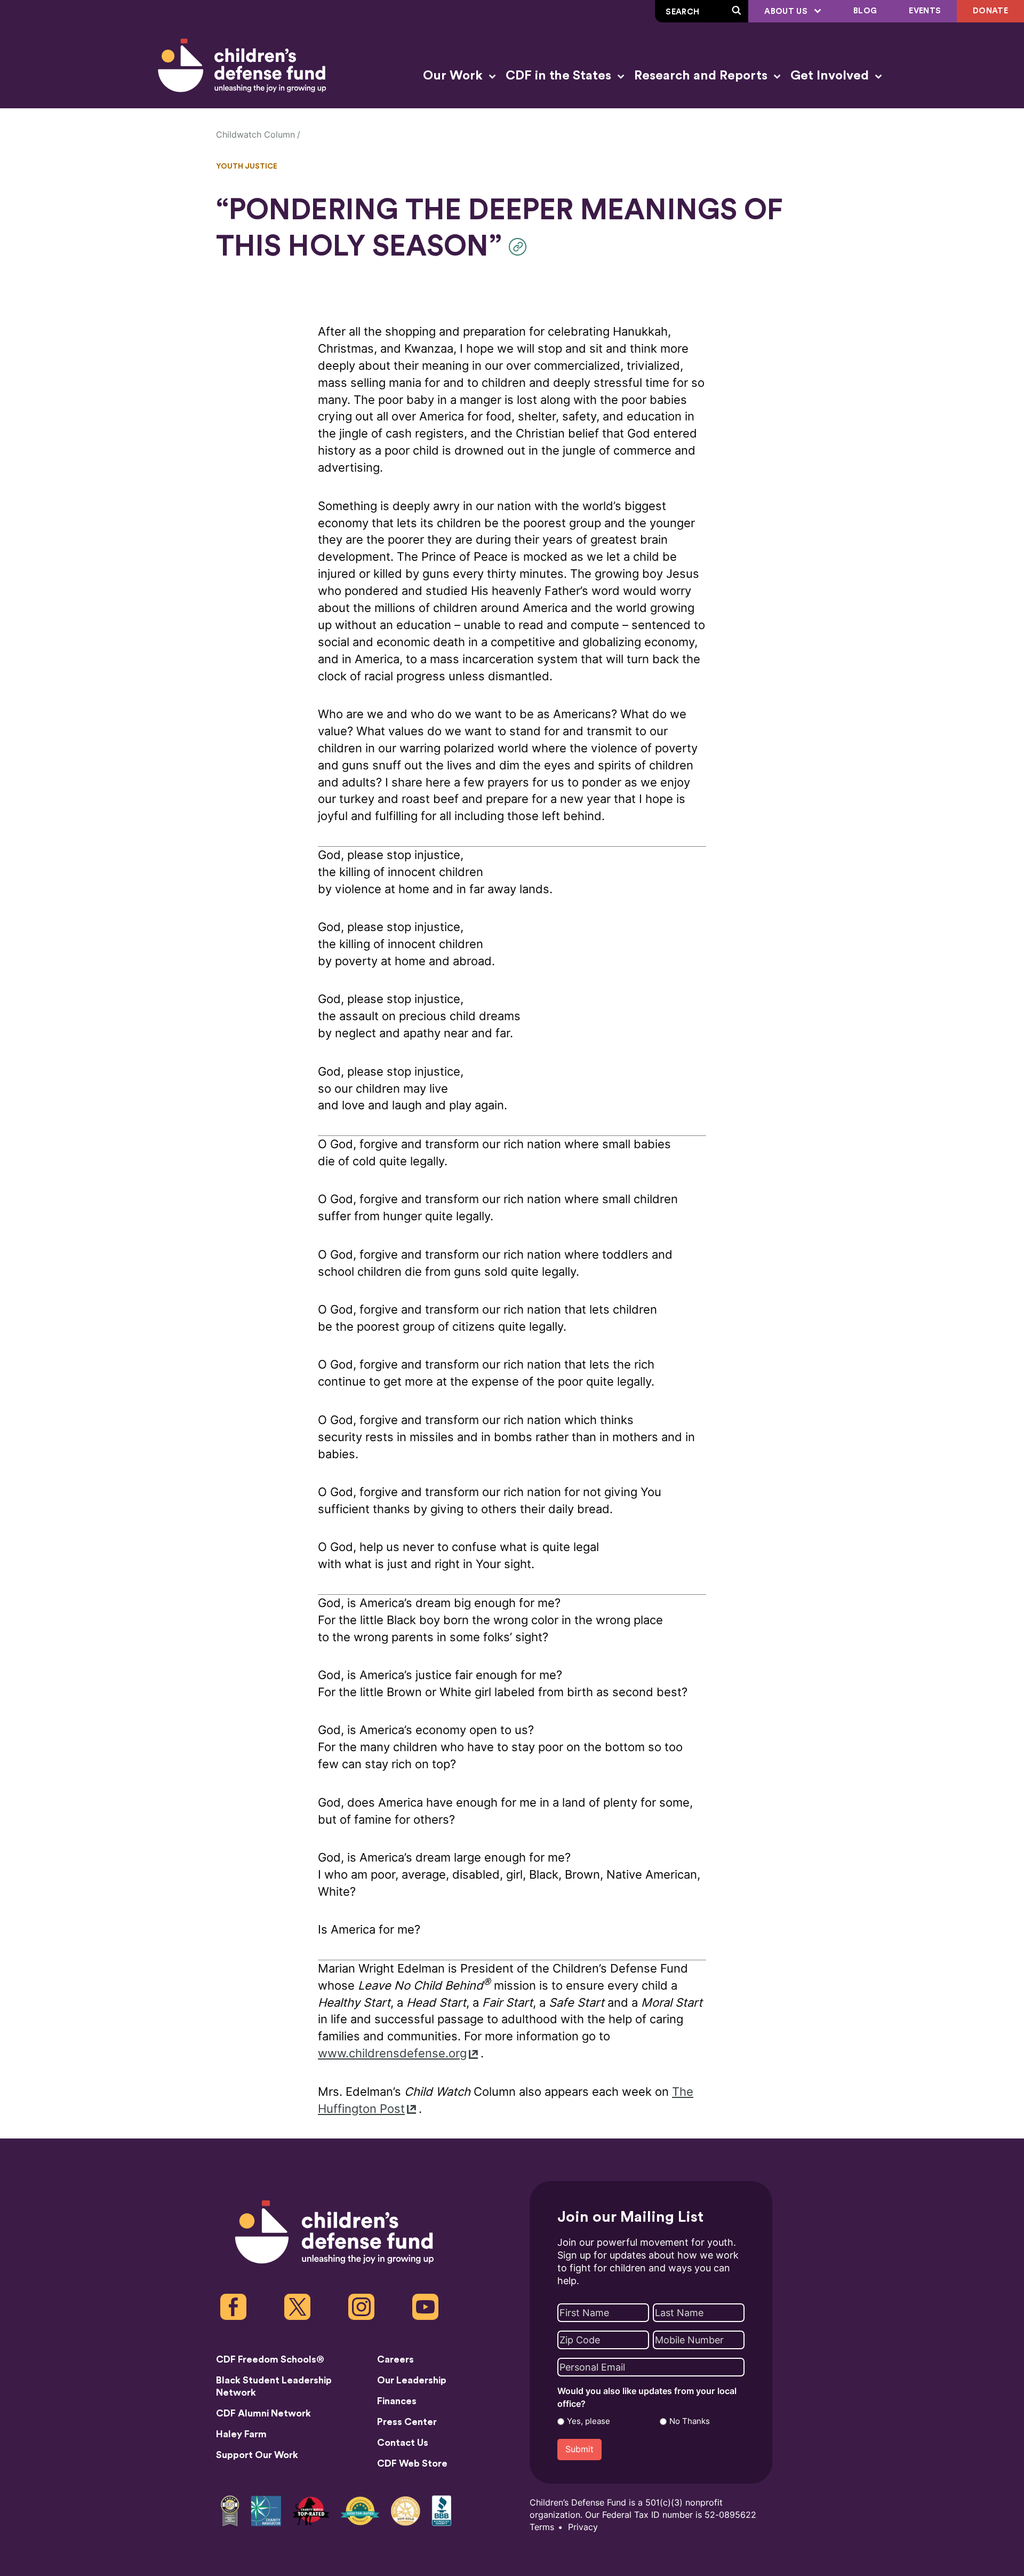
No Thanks (690, 2421)
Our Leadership (412, 2380)
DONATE (990, 11)
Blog (865, 11)
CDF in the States (560, 76)
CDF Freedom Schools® (270, 2359)
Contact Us (403, 2443)
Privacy (583, 2527)
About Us (787, 11)
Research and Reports (702, 76)
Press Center (407, 2422)
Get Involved (831, 76)
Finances (397, 2401)
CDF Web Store (412, 2463)
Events (925, 11)
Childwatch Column (255, 135)
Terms (542, 2527)
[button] (520, 247)
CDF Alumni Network (263, 2413)
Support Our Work (257, 2455)
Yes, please (589, 2421)
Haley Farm (241, 2434)
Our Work (454, 76)
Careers (395, 2359)
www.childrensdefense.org (392, 2053)
